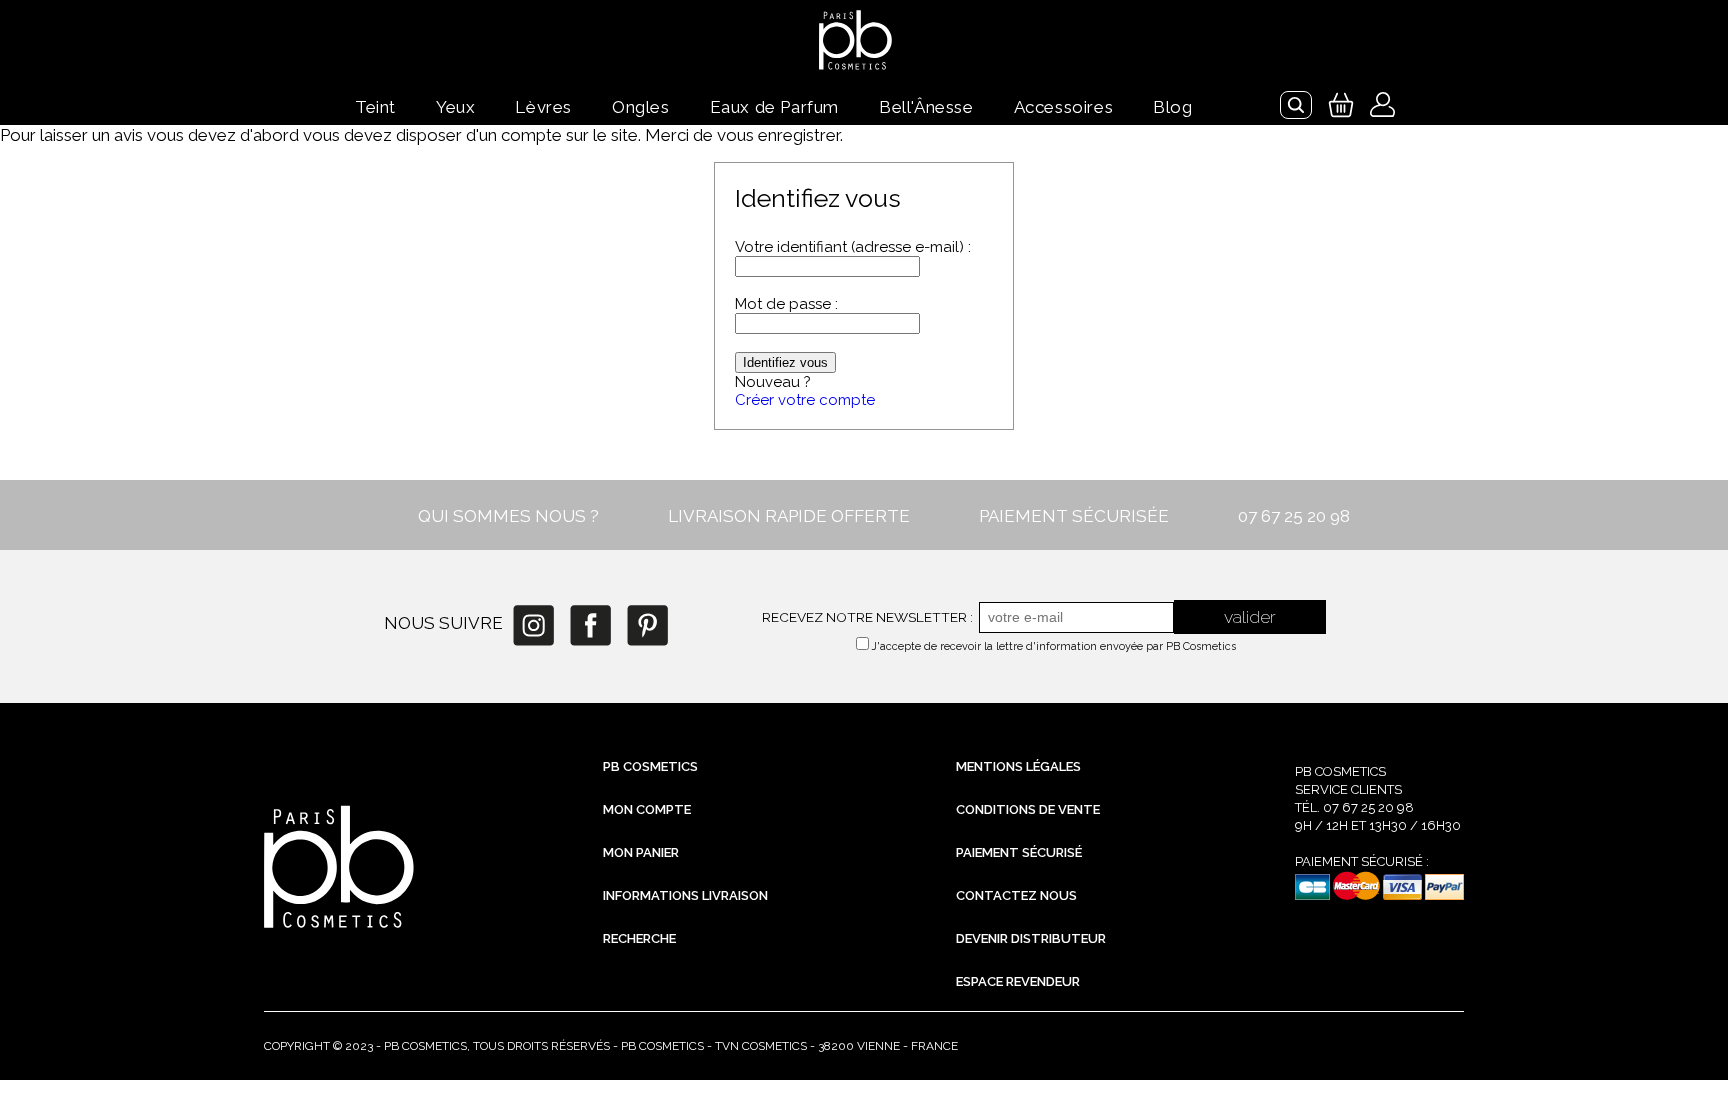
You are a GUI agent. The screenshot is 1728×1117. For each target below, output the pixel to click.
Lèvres (543, 107)
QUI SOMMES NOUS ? (508, 516)
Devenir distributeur (1031, 938)
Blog (1172, 107)
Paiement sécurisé (1019, 852)
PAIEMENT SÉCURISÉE (1074, 516)
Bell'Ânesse (926, 107)
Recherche (639, 938)
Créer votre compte (805, 400)
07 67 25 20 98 (1294, 516)
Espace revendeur (1018, 981)
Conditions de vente (1028, 809)
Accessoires (1064, 107)
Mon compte (647, 809)
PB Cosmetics (650, 766)
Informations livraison (685, 895)
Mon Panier (641, 852)
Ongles (641, 107)
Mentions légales (1018, 766)
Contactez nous (1016, 895)
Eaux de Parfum (774, 107)
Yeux (455, 107)
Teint (375, 107)
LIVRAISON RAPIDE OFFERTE (789, 516)
